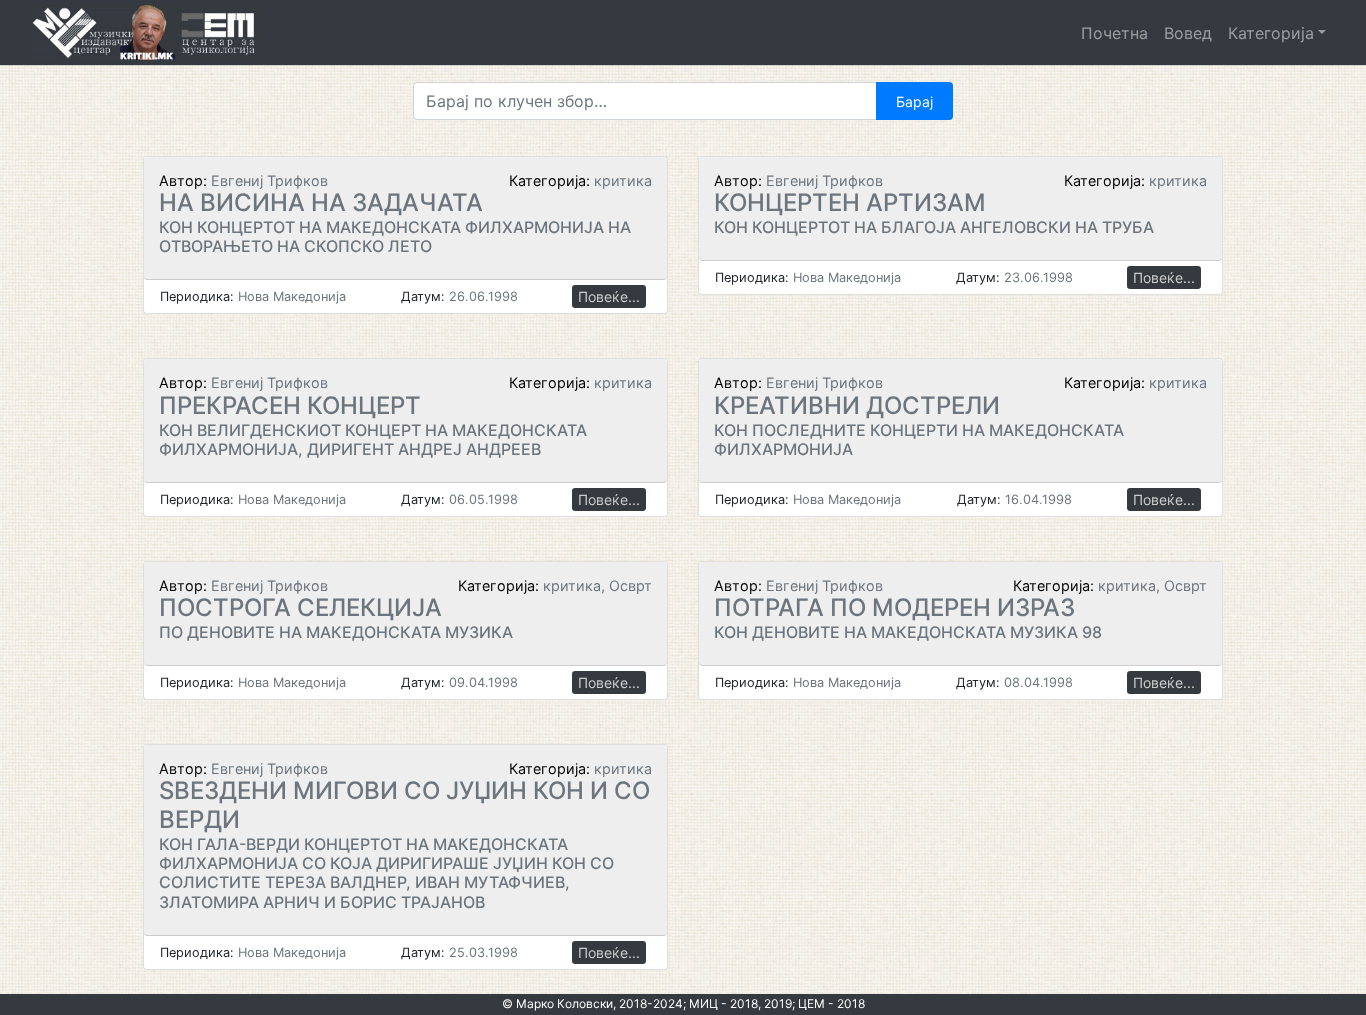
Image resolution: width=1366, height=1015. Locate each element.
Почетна (1114, 33)
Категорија (1271, 33)
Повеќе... (609, 296)
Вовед (1188, 33)
